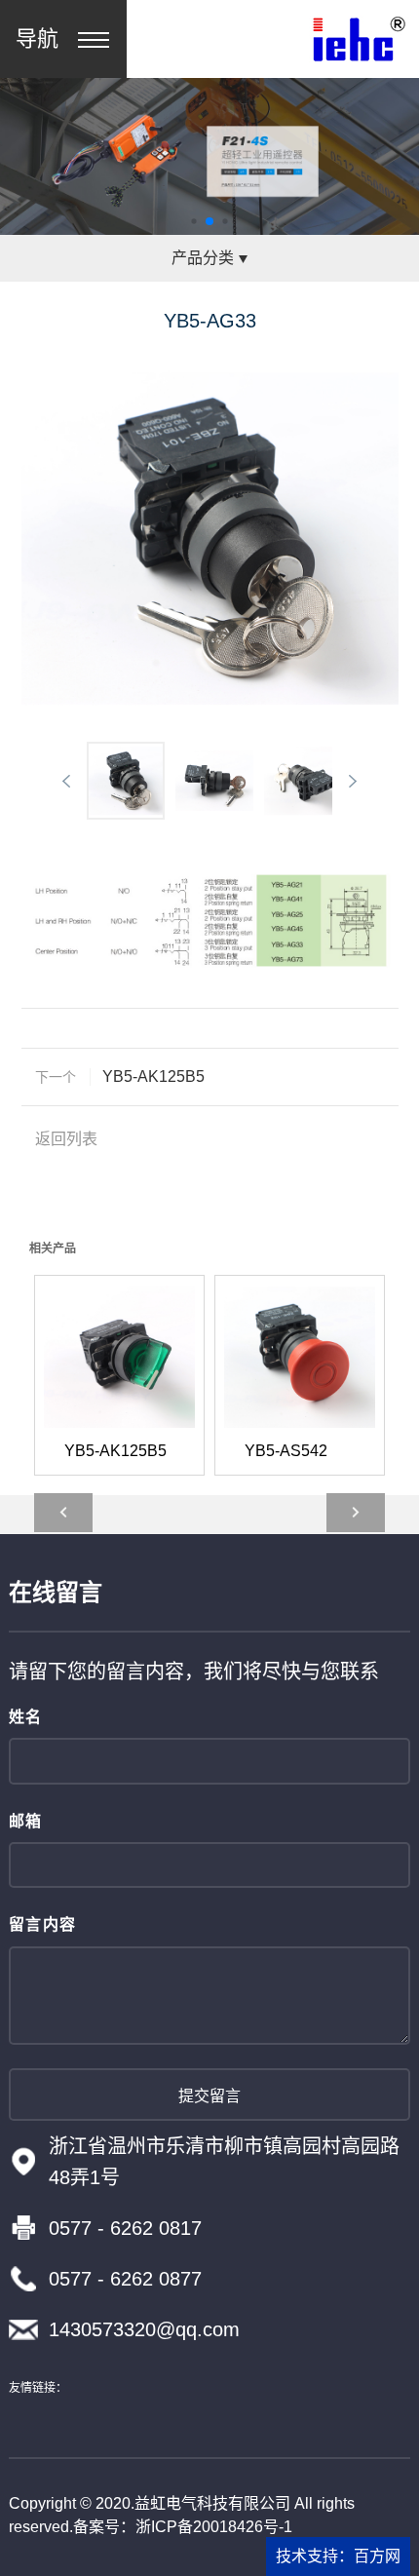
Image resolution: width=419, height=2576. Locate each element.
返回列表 (66, 1139)
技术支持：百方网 (338, 2556)
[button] (193, 222)
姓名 (26, 1717)
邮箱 (26, 1821)
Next (353, 781)
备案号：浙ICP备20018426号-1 (183, 2527)
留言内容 (43, 1924)
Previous (66, 781)
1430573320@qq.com (144, 2329)
